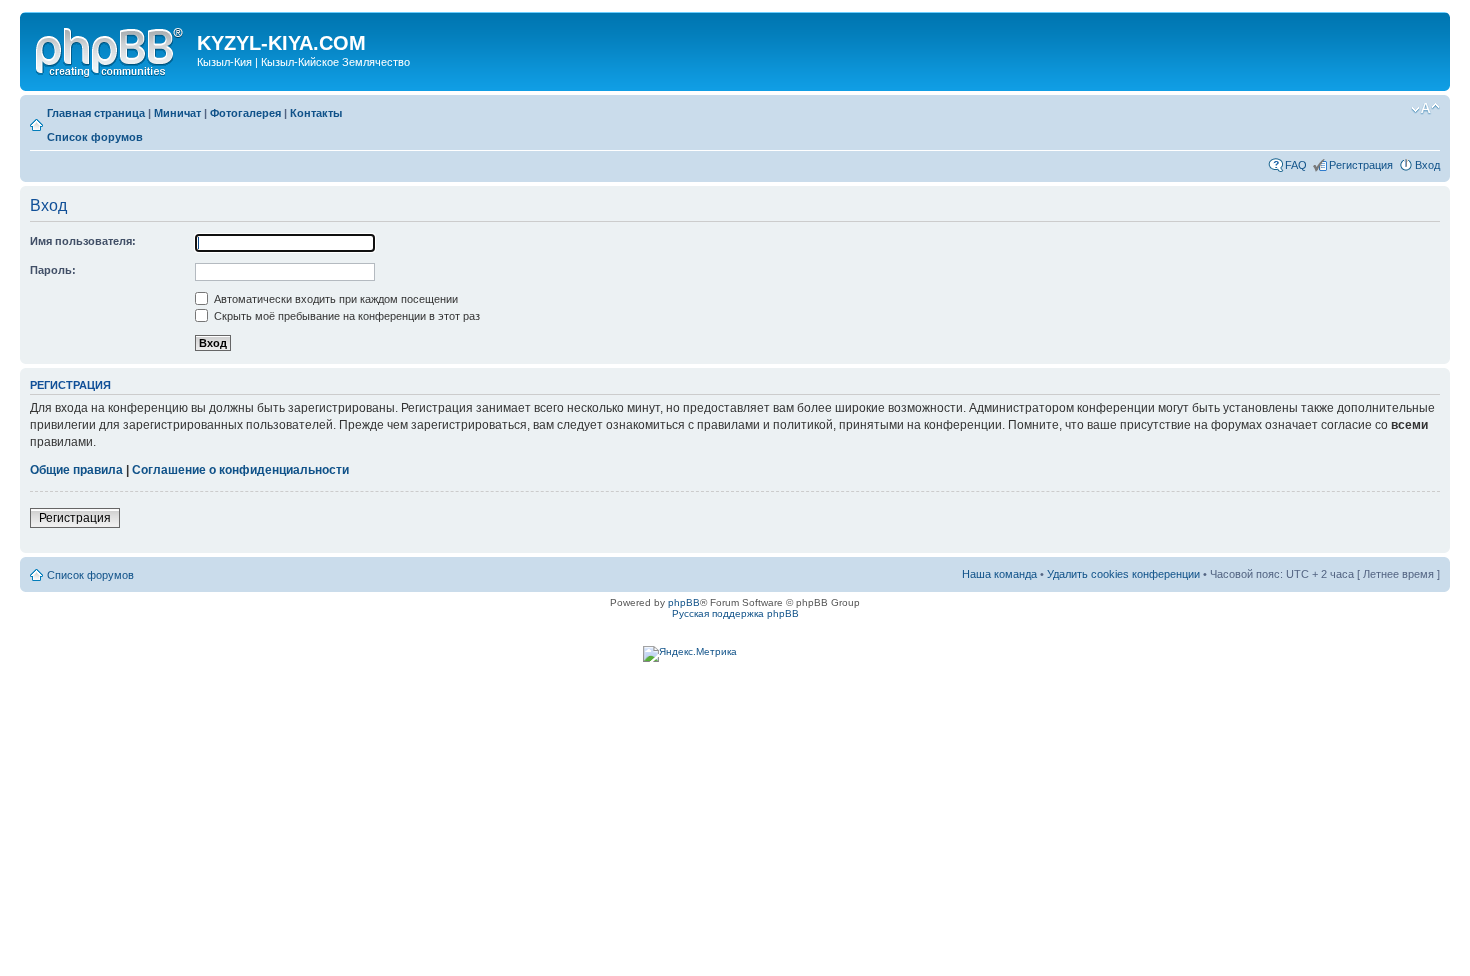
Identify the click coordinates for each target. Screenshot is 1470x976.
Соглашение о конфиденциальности (240, 470)
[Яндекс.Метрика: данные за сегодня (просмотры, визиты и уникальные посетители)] (690, 654)
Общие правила (76, 470)
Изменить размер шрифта (1425, 109)
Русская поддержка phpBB (735, 613)
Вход (1427, 165)
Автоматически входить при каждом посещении (334, 299)
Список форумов (95, 137)
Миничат (177, 113)
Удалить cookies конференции (1123, 574)
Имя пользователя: (83, 241)
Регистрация (1361, 165)
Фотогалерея (245, 113)
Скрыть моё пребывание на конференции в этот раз (345, 316)
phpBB (684, 602)
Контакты (316, 113)
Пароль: (53, 270)
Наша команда (999, 574)
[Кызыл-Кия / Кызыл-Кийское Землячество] (111, 49)
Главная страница (96, 113)
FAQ (1296, 165)
